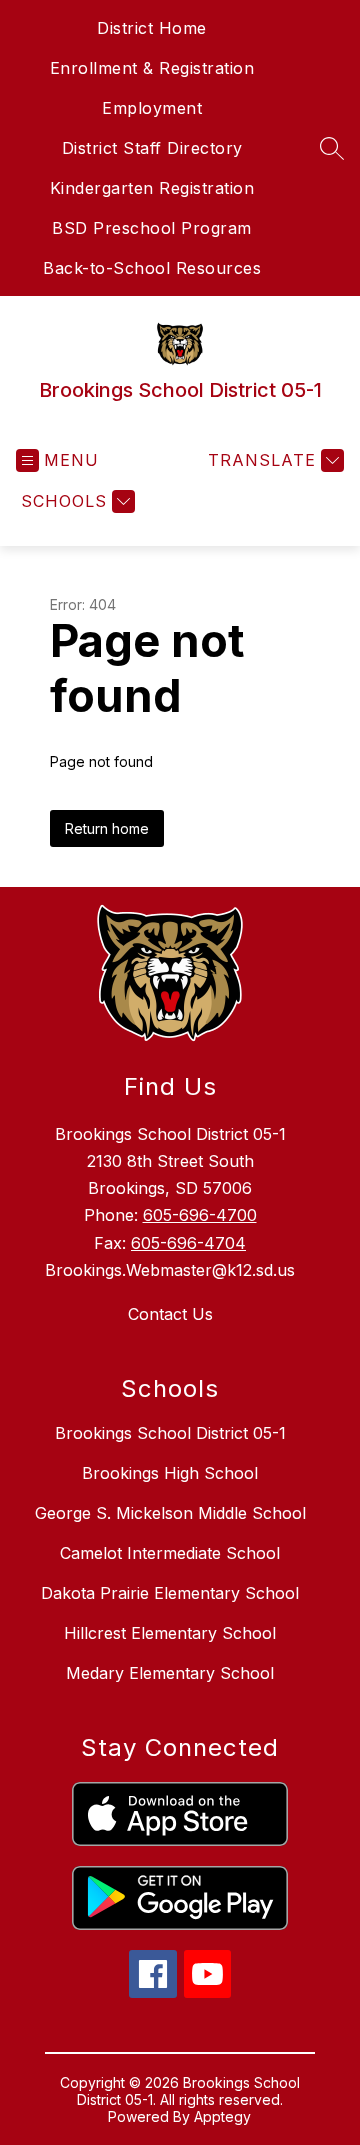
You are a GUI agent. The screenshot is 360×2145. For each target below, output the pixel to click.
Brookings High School (170, 1473)
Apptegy (222, 2116)
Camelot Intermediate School (170, 1553)
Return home (107, 828)
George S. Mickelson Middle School (170, 1513)
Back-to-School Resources (152, 268)
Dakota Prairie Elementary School (170, 1593)
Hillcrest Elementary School (170, 1633)
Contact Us (170, 1314)
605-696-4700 (200, 1215)
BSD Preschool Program (152, 228)
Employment (152, 108)
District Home (152, 28)
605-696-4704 (188, 1243)
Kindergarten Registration (152, 188)
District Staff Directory (152, 148)
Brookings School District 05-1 (170, 1433)
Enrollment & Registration (152, 68)
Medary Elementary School (170, 1673)
